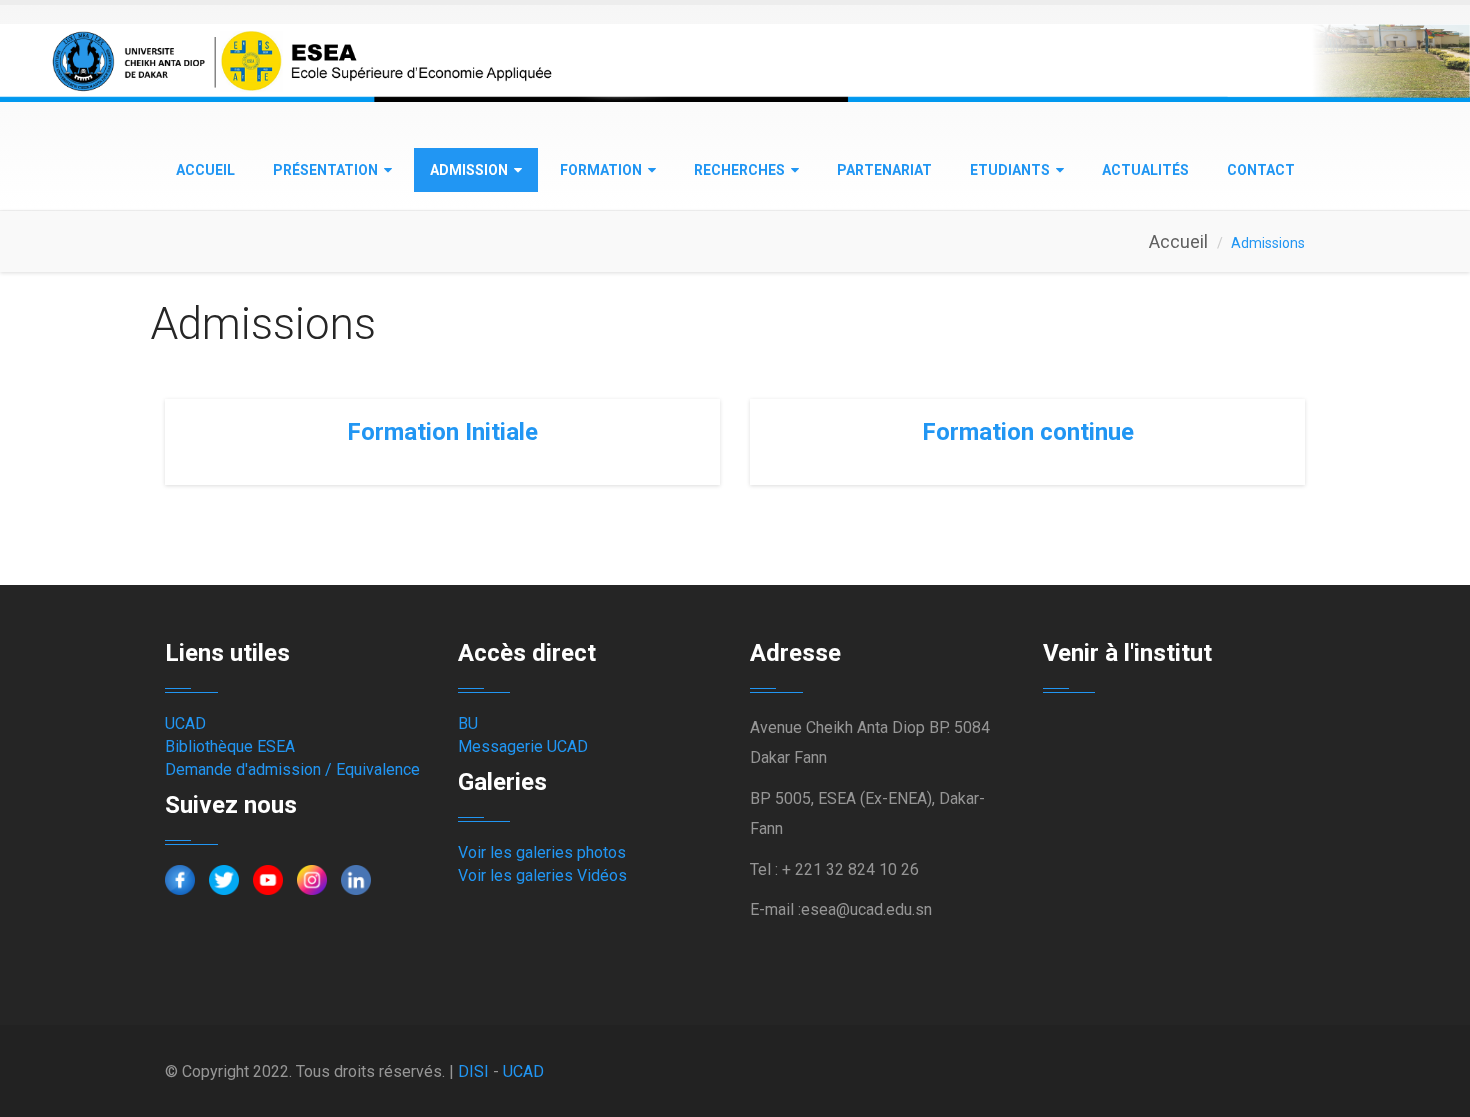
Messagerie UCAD (523, 746)
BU (468, 723)
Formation (601, 170)
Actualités (1145, 170)
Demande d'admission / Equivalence (292, 769)
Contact (1261, 170)
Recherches (739, 170)
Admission (469, 170)
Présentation (325, 170)
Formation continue (1028, 432)
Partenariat (884, 170)
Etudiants (1010, 170)
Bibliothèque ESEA (230, 746)
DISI (473, 1071)
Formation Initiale (442, 432)
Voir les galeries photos (542, 852)
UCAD (185, 723)
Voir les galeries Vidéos (542, 875)
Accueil (205, 170)
